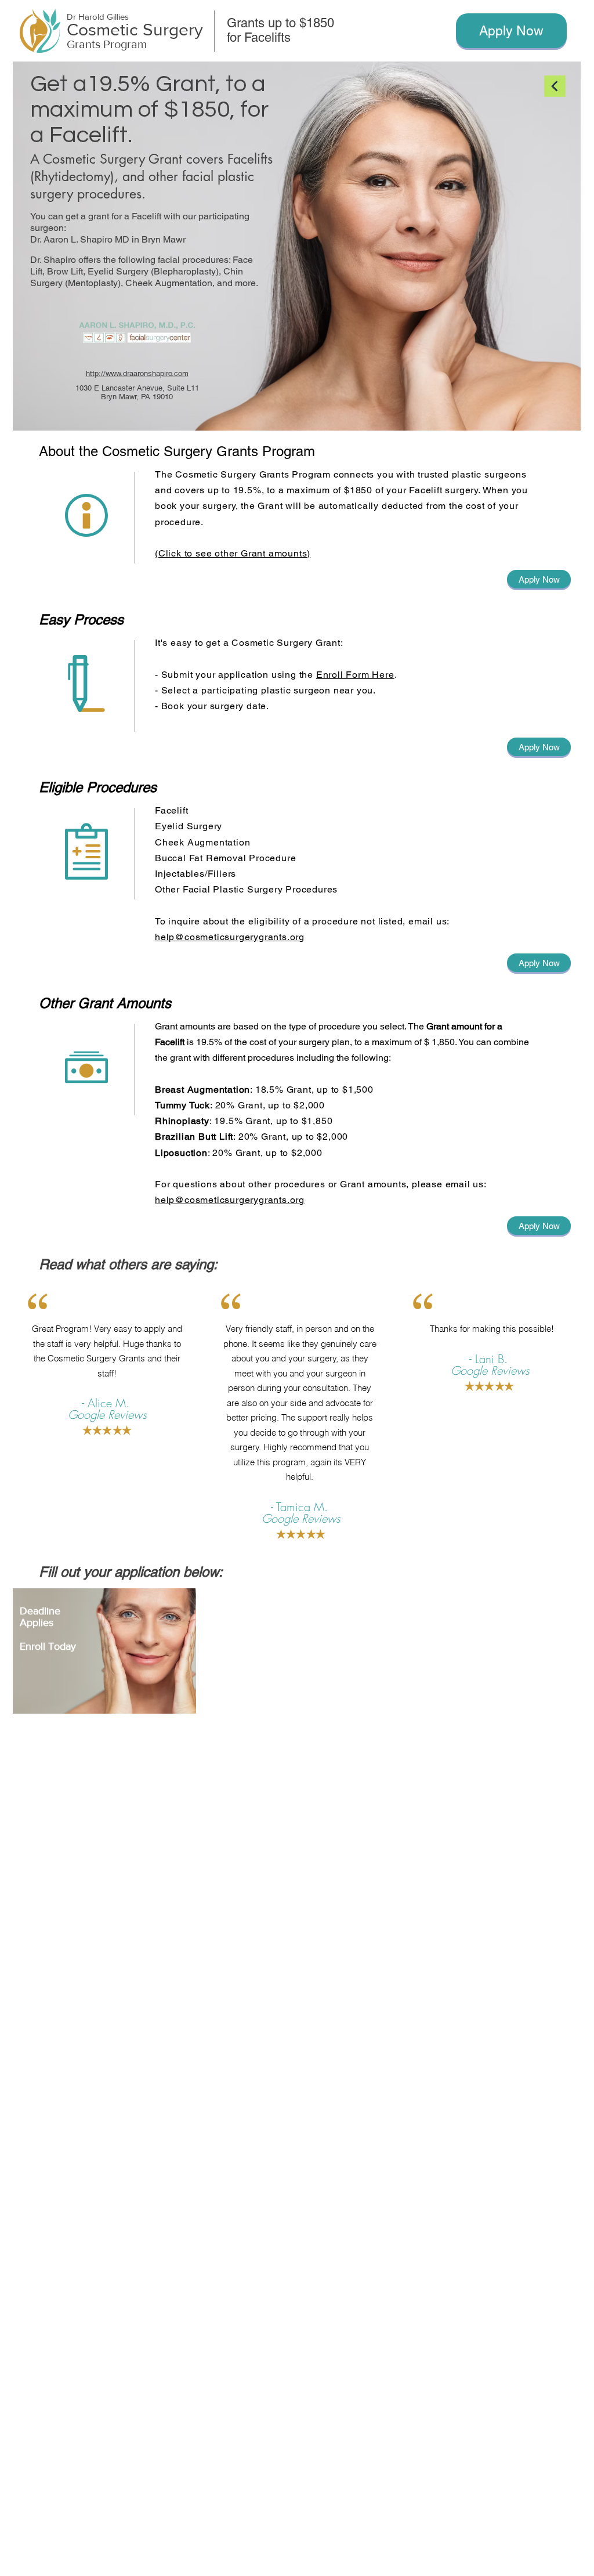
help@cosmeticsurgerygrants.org (230, 937)
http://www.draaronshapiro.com (137, 373)
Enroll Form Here (355, 675)
